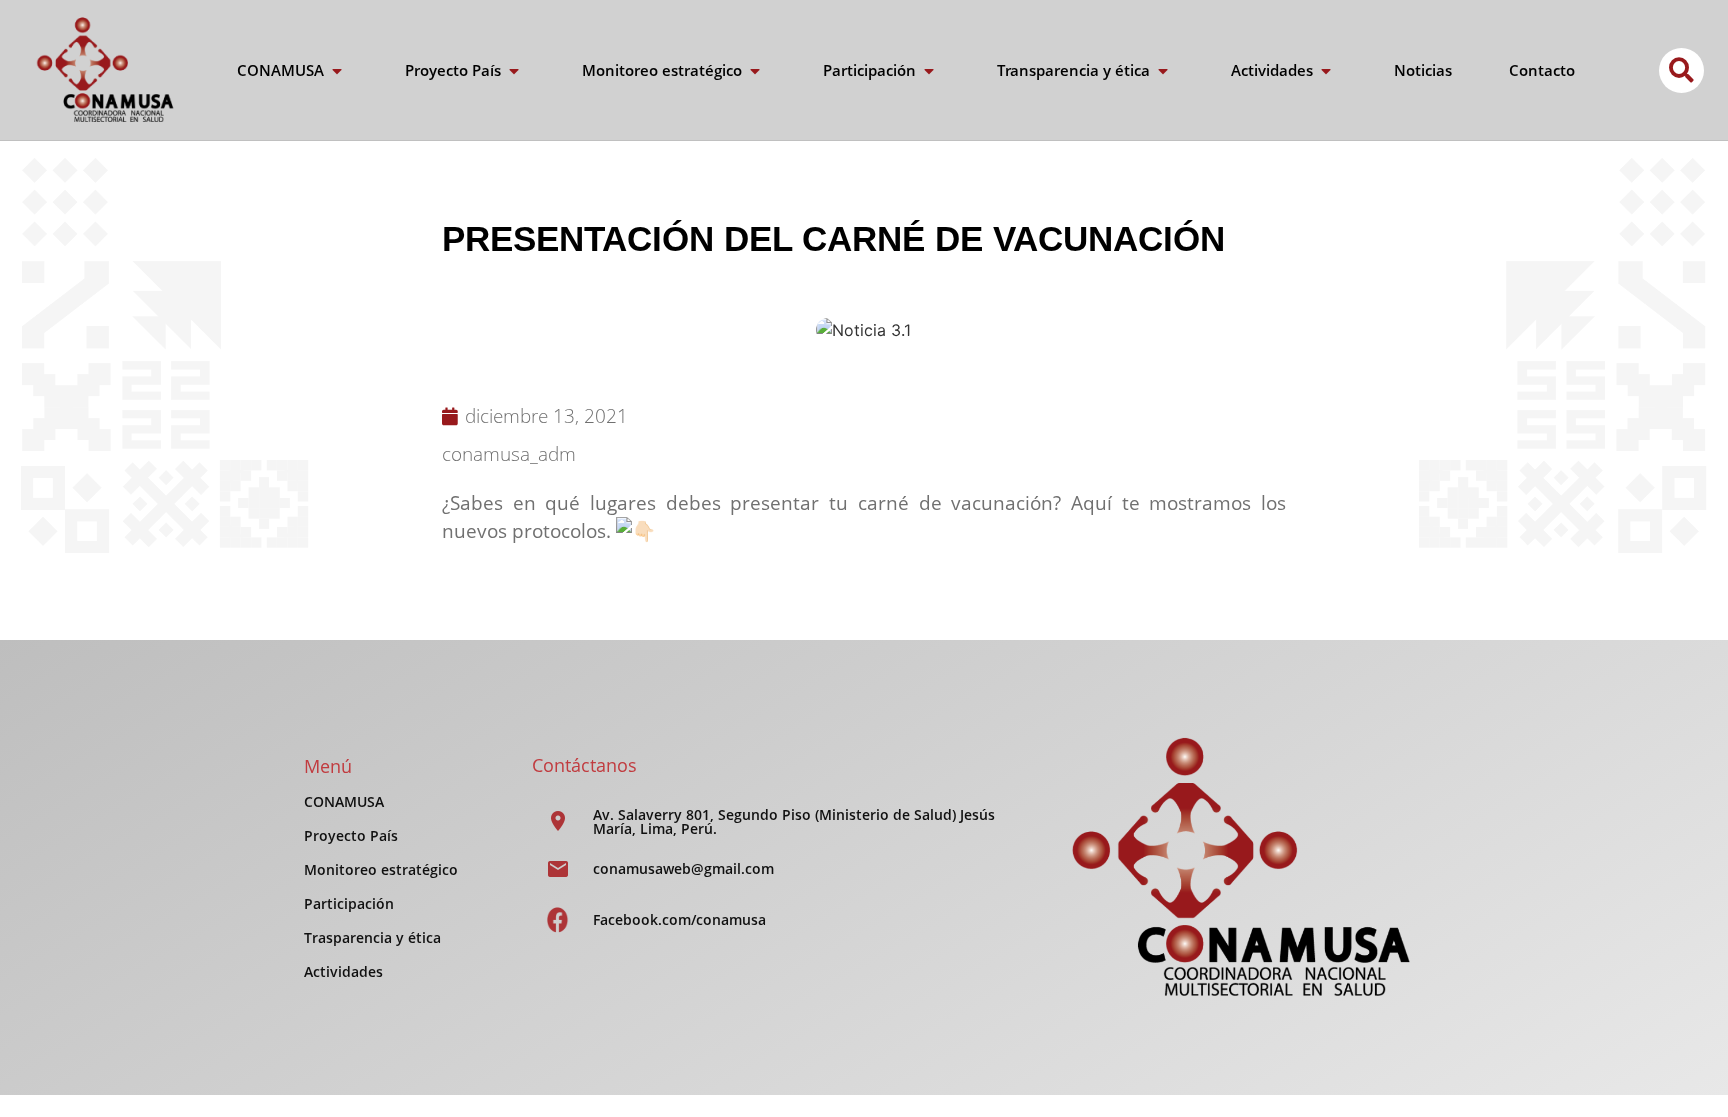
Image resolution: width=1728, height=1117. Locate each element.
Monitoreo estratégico (381, 869)
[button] (1681, 70)
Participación (349, 903)
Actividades (343, 971)
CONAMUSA (344, 801)
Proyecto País (351, 835)
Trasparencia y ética (372, 937)
